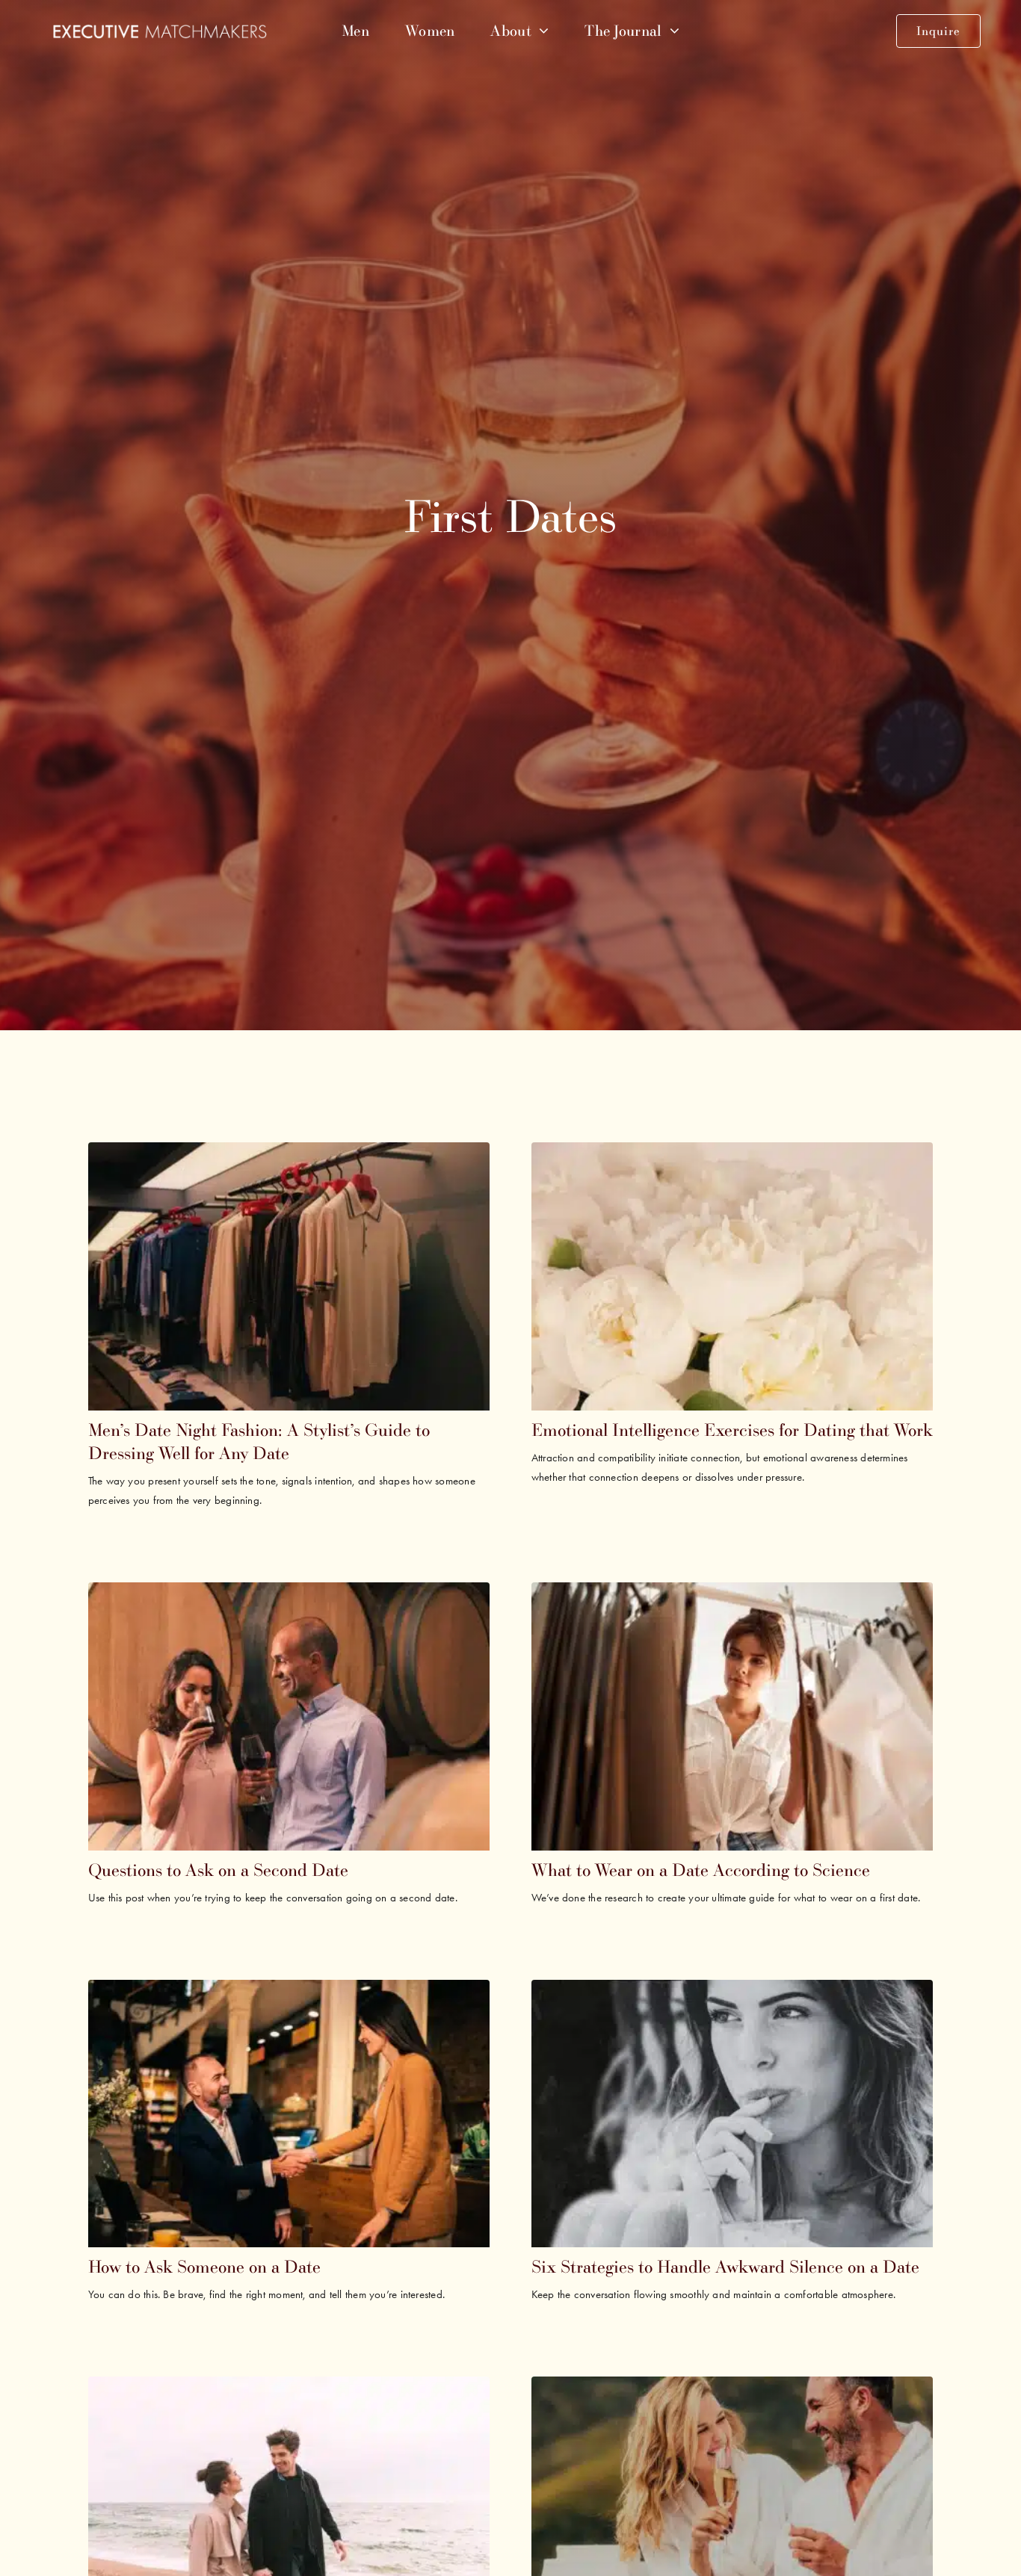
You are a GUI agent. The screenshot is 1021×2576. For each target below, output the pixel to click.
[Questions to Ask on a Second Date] (289, 1594)
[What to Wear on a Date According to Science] (732, 1594)
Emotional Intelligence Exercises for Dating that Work (732, 1430)
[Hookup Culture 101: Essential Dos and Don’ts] (732, 2388)
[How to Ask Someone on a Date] (289, 1991)
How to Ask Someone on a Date (204, 2266)
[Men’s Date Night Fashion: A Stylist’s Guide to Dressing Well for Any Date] (289, 1154)
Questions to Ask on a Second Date (218, 1870)
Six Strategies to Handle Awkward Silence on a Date (725, 2266)
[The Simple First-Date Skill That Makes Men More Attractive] (289, 2388)
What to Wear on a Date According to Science (701, 1870)
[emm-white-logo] (159, 31)
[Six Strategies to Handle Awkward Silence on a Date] (732, 1991)
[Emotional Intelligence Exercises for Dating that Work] (732, 1154)
